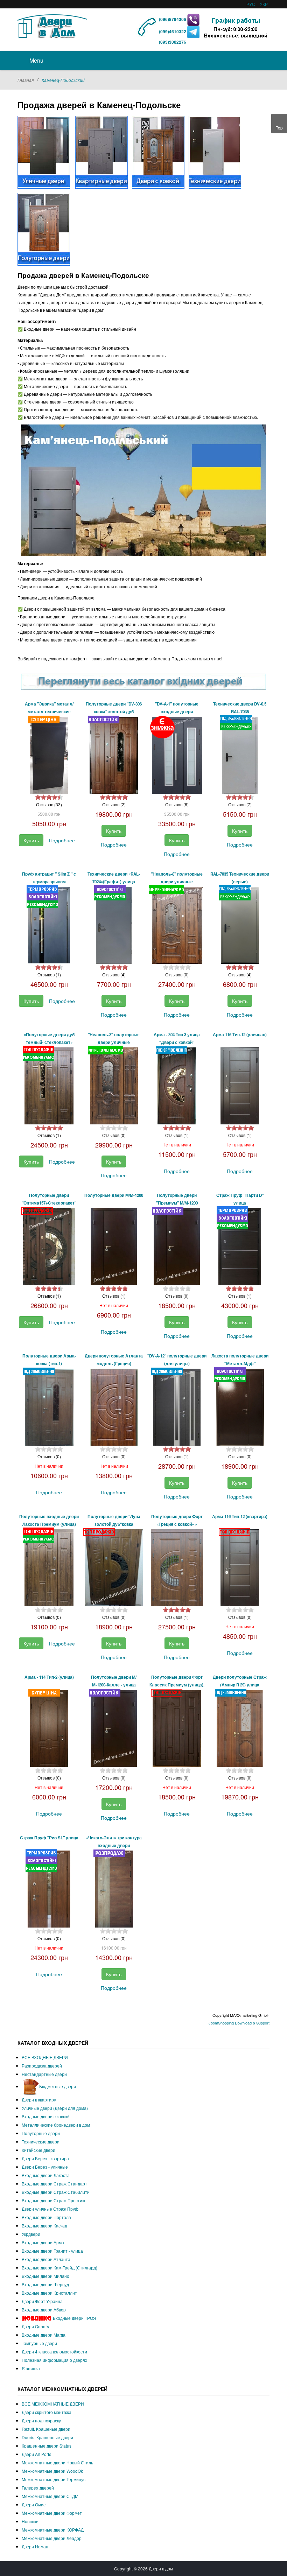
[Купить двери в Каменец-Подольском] (44, 152)
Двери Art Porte (37, 2454)
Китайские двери (38, 2150)
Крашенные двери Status (47, 2446)
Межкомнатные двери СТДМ (50, 2496)
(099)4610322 (173, 31)
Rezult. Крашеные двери (46, 2429)
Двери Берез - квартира (45, 2158)
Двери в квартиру (39, 2100)
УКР (264, 4)
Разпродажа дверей (42, 2066)
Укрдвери (31, 2234)
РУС (251, 4)
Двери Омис (34, 2504)
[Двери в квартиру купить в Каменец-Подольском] (101, 152)
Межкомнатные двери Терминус (54, 2479)
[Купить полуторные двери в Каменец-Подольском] (44, 229)
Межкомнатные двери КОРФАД (53, 2530)
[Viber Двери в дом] (193, 19)
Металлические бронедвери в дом (56, 2125)
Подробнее (62, 840)
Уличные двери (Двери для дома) (55, 2108)
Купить (31, 840)
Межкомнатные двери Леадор (52, 2538)
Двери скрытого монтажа (47, 2412)
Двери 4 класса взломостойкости (54, 2352)
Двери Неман (35, 2546)
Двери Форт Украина (42, 2301)
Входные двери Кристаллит (49, 2293)
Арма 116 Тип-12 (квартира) (240, 1517)
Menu (36, 60)
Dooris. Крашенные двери (47, 2437)
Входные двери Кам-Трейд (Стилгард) (59, 2268)
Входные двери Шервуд (45, 2284)
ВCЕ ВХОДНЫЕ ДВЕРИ (45, 2057)
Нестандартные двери (44, 2074)
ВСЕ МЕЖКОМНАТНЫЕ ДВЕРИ (53, 2404)
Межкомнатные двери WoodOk (52, 2471)
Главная (26, 80)
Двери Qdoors (35, 2326)
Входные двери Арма (43, 2242)
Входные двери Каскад (44, 2226)
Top (279, 128)
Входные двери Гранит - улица (52, 2251)
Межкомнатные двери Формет (52, 2513)
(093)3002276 (173, 42)
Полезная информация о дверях (54, 2360)
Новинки (30, 2521)
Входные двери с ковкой (46, 2116)
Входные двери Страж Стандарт (54, 2184)
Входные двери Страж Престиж (53, 2200)
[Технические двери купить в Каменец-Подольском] (215, 152)
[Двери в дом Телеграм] (193, 31)
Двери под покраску (41, 2420)
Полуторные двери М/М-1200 (114, 1195)
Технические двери (41, 2142)
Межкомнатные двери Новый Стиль (57, 2462)
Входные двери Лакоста (46, 2175)
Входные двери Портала (46, 2217)
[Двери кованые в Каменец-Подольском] (158, 152)
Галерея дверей (38, 2488)
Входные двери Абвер (44, 2310)
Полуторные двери (41, 2133)
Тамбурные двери (39, 2343)
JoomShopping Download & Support (239, 2023)
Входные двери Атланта (46, 2259)
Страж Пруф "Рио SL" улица (49, 1838)
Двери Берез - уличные (45, 2167)
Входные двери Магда (44, 2335)
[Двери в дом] (52, 25)
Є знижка (31, 2368)
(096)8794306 (173, 19)
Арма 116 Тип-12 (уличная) (240, 1035)
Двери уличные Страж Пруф (50, 2209)
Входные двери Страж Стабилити (56, 2192)
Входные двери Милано (45, 2276)
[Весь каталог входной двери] (143, 682)
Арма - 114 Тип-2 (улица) (49, 1677)
